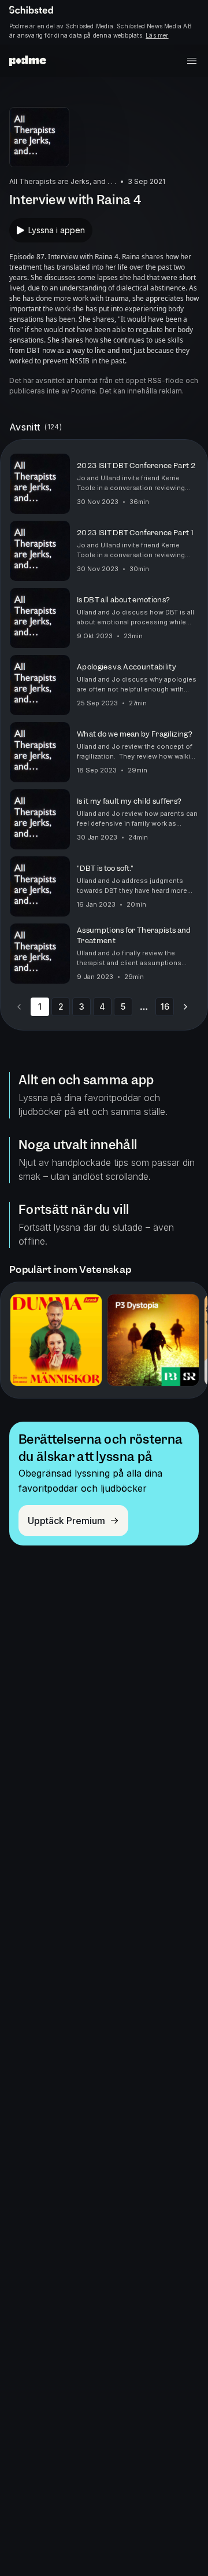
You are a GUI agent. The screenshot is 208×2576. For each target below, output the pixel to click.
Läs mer (157, 35)
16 (165, 1007)
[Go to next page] (185, 1007)
